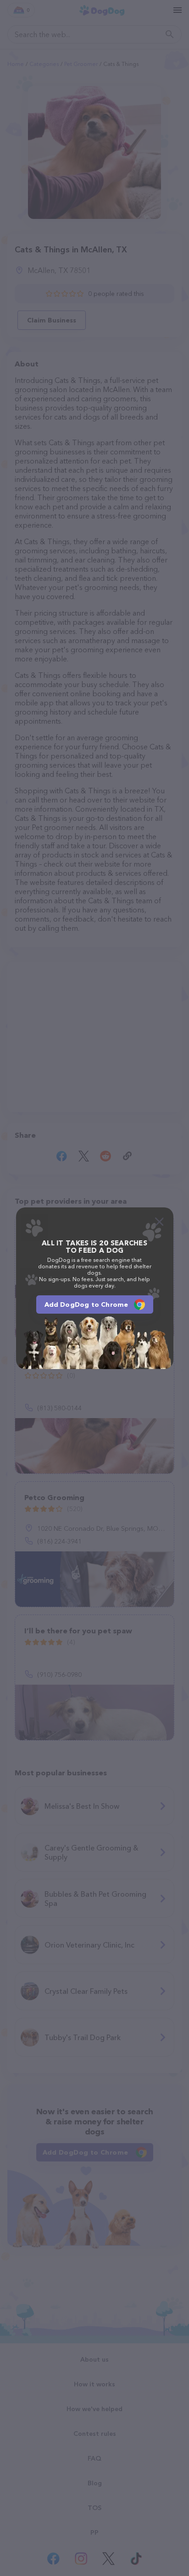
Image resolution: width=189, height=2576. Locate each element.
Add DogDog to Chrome (86, 1304)
